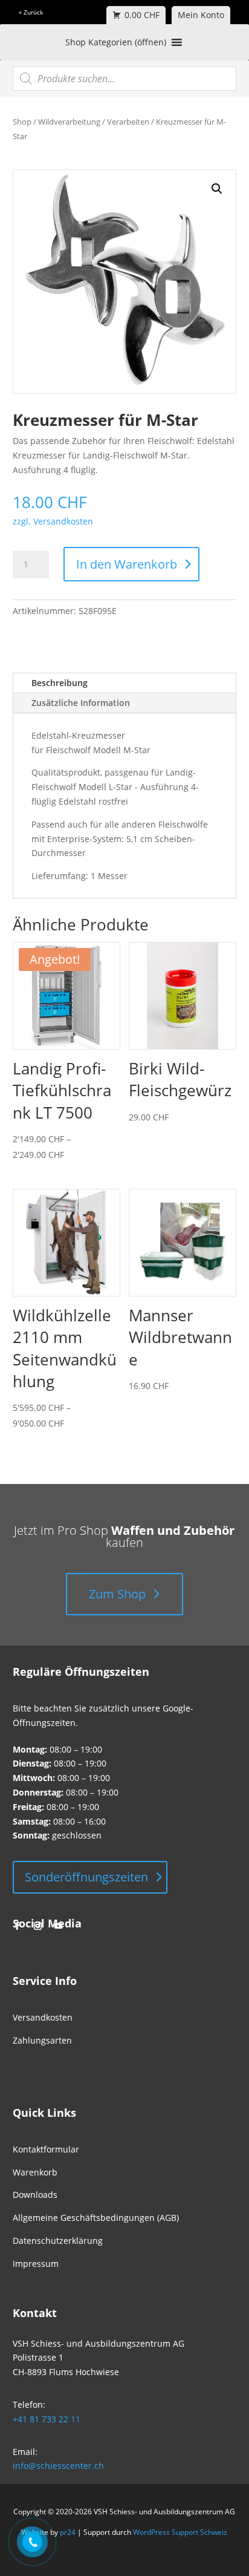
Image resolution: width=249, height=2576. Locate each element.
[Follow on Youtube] (59, 1926)
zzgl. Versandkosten (53, 521)
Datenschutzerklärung (58, 2241)
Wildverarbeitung (69, 122)
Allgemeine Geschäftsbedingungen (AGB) (96, 2218)
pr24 (68, 2532)
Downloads (35, 2195)
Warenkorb (35, 2172)
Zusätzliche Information (81, 703)
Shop (22, 122)
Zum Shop (117, 1594)
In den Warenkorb (127, 564)
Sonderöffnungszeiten (86, 1877)
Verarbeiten (128, 122)
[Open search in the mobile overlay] (125, 79)
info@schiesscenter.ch (58, 2466)
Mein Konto (201, 15)
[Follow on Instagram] (38, 1926)
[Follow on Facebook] (18, 1926)
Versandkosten (43, 2017)
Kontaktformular (46, 2149)
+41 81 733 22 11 (47, 2419)
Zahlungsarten (42, 2040)
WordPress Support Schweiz (180, 2532)
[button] (217, 189)
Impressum (36, 2264)
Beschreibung (60, 683)
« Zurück (31, 12)
